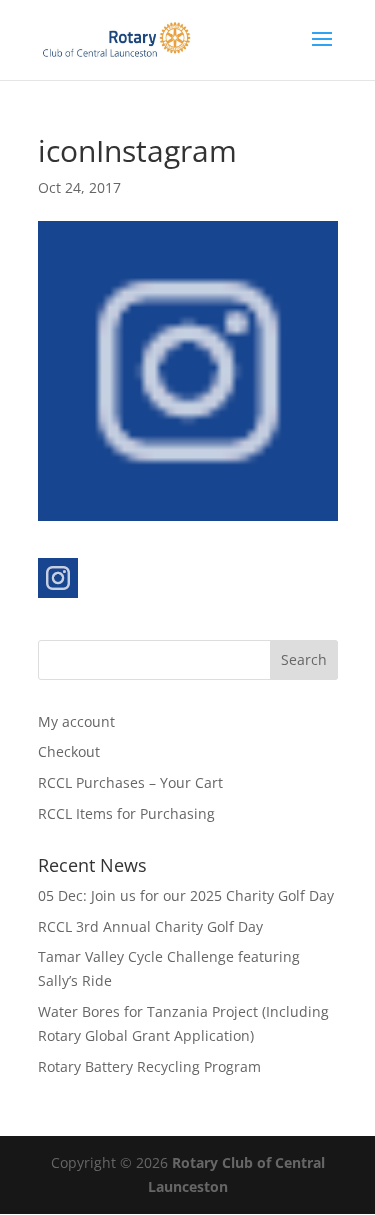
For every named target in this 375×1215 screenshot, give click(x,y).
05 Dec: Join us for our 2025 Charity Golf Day (186, 895)
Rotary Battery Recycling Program (149, 1066)
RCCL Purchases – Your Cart (130, 782)
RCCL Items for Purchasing (126, 813)
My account (76, 721)
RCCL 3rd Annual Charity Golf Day (150, 926)
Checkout (69, 751)
